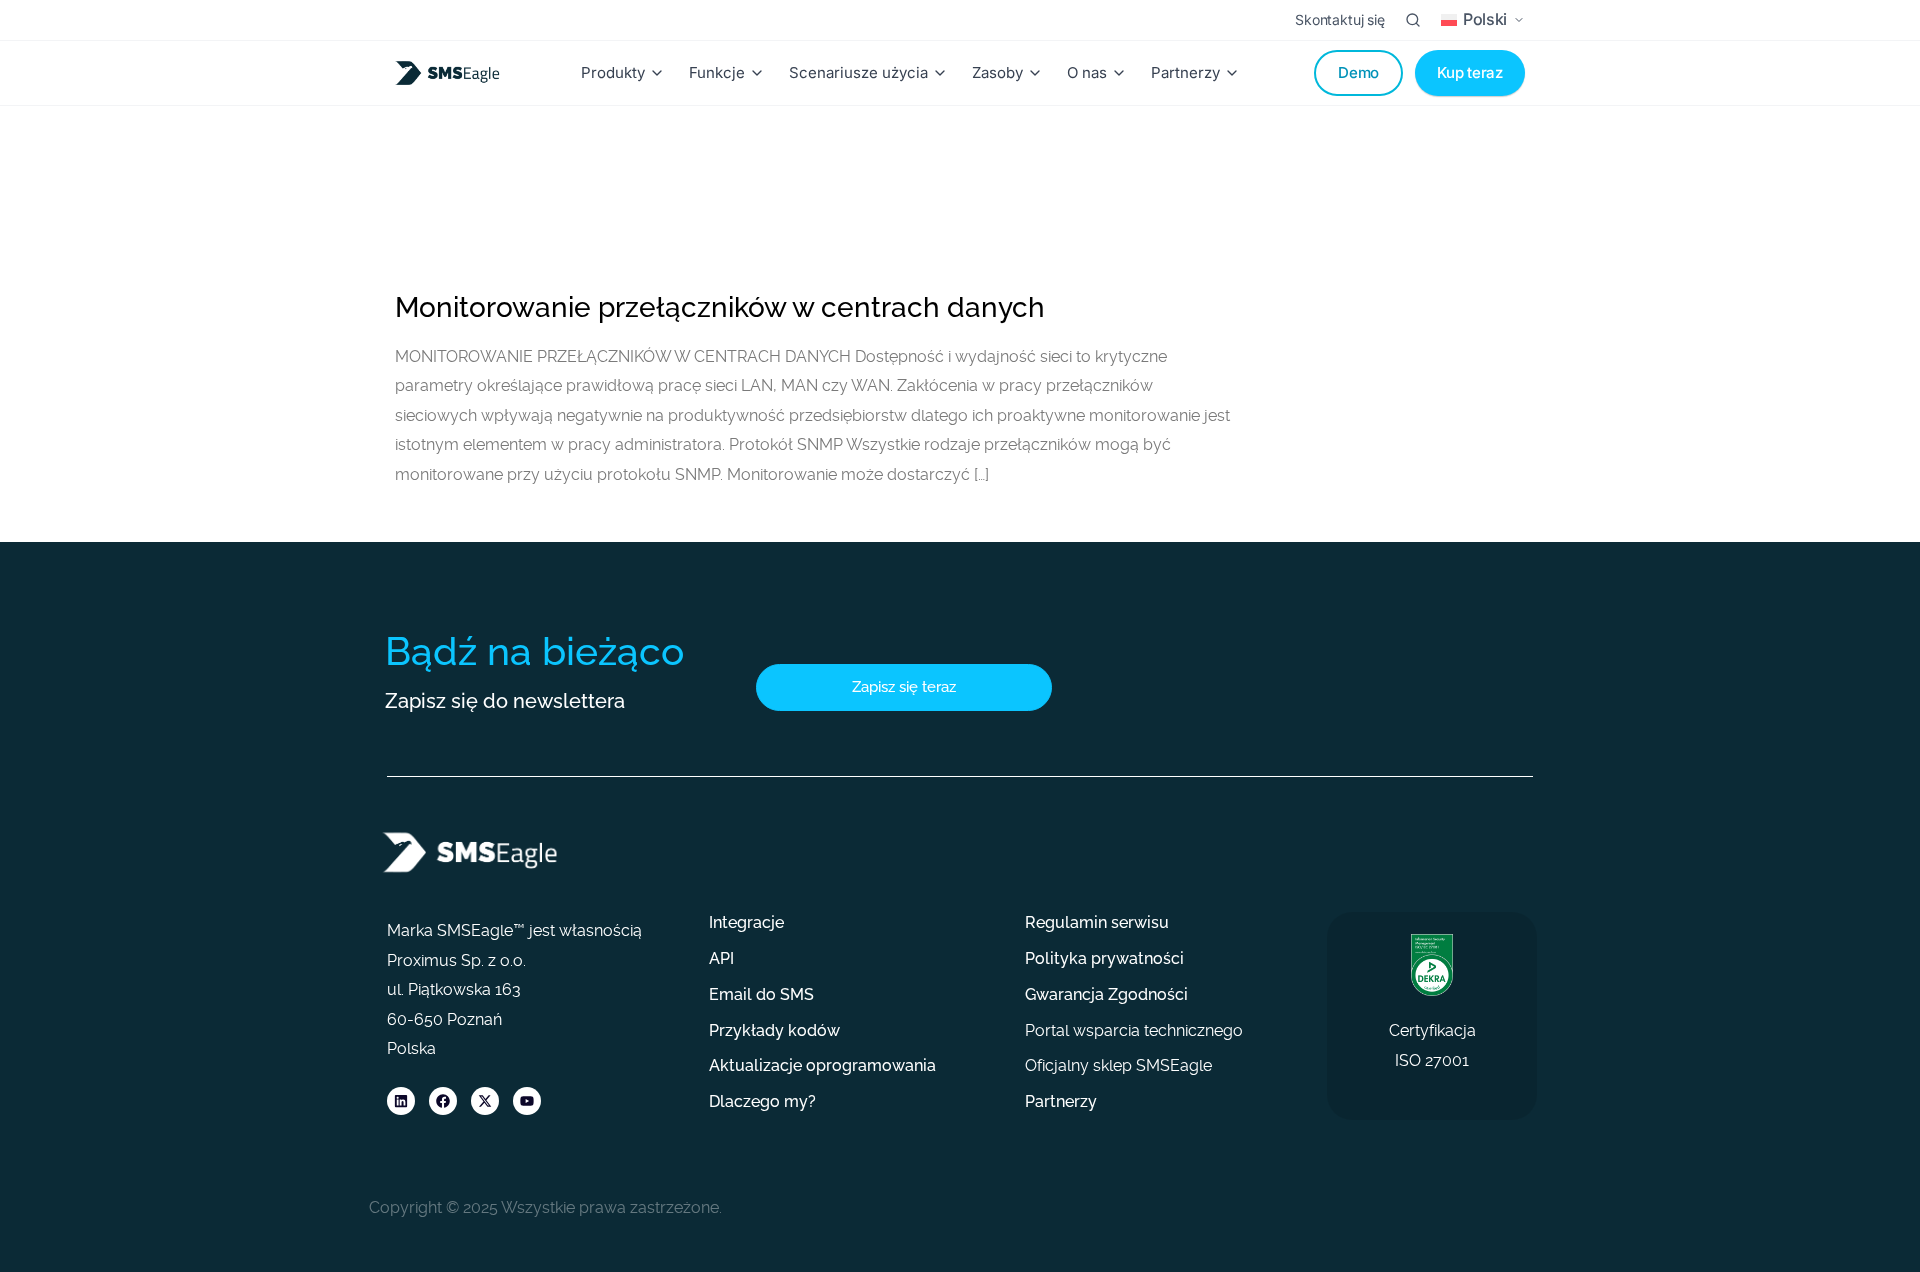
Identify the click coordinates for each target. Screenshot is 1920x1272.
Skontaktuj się (1340, 19)
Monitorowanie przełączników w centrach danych (720, 307)
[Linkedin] (401, 1101)
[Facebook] (443, 1101)
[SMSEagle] (451, 73)
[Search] (1413, 20)
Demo (1358, 72)
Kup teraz (1470, 72)
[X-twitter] (485, 1101)
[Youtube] (527, 1101)
